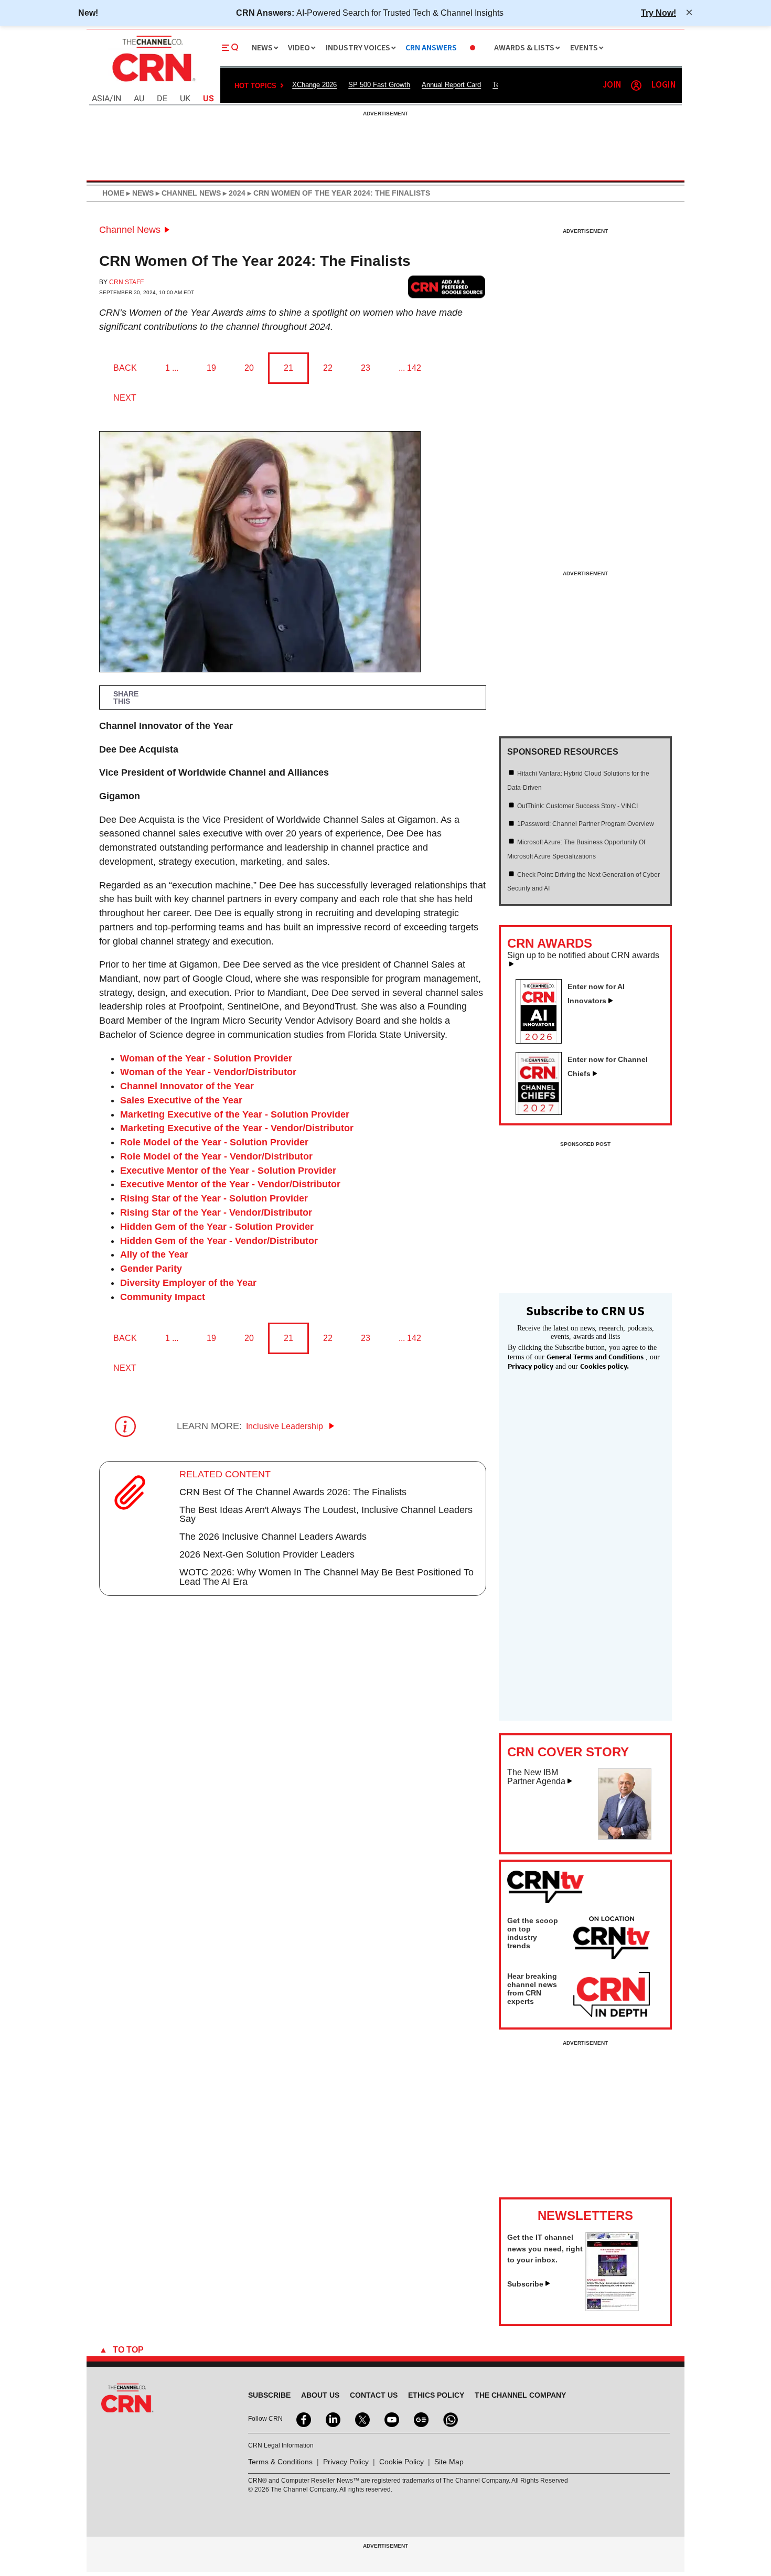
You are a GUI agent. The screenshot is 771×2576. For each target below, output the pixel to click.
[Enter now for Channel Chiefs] (543, 1112)
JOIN (612, 85)
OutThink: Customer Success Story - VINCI (577, 806)
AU (139, 99)
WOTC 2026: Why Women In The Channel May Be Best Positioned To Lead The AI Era (326, 1577)
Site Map (449, 2462)
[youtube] (391, 2419)
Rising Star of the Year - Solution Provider (214, 1198)
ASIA (101, 99)
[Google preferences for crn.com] (447, 287)
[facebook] (303, 2419)
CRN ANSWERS (431, 48)
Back (125, 368)
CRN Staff (126, 282)
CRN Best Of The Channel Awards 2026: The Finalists (293, 1492)
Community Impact (163, 1297)
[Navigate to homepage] (153, 83)
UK (185, 99)
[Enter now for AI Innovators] (543, 1040)
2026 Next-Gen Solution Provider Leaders (267, 1554)
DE (162, 99)
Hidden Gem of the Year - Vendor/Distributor (219, 1241)
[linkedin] (332, 2419)
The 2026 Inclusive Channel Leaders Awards (273, 1537)
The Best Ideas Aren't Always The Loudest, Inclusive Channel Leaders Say (326, 1515)
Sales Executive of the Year (181, 1100)
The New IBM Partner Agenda (536, 1777)
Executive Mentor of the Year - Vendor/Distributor (230, 1184)
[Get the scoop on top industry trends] (612, 1939)
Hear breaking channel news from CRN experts (532, 1989)
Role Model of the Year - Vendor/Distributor (216, 1156)
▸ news (139, 193)
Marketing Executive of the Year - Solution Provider (235, 1114)
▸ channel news (187, 193)
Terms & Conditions (280, 2462)
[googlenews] (420, 2419)
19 (211, 368)
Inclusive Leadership (286, 1426)
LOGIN (663, 85)
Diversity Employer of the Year (188, 1283)
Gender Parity (151, 1269)
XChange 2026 (314, 85)
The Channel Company (520, 2395)
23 (366, 368)
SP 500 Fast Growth (379, 85)
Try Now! (658, 13)
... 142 (410, 368)
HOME (113, 193)
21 (288, 368)
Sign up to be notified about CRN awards (583, 956)
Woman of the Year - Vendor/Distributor (208, 1072)
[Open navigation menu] (230, 48)
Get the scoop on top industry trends (533, 1933)
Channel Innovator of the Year (187, 1086)
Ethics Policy (436, 2395)
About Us (320, 2395)
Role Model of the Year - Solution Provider (214, 1142)
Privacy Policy (346, 2462)
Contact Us (374, 2395)
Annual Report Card (451, 85)
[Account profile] (636, 85)
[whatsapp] (449, 2419)
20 (249, 368)
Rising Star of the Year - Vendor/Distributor (216, 1212)
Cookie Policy (401, 2462)
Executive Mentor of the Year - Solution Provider (228, 1171)
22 (328, 368)
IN (117, 99)
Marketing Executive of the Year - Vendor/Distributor (237, 1128)
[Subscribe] (612, 2308)
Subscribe (525, 2284)
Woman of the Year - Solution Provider (206, 1058)
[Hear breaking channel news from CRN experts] (612, 1995)
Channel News (130, 230)
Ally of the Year (154, 1254)
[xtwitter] (361, 2419)
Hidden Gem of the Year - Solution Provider (217, 1227)
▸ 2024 (233, 193)
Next (125, 398)
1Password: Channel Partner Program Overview (586, 824)
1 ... (172, 368)
